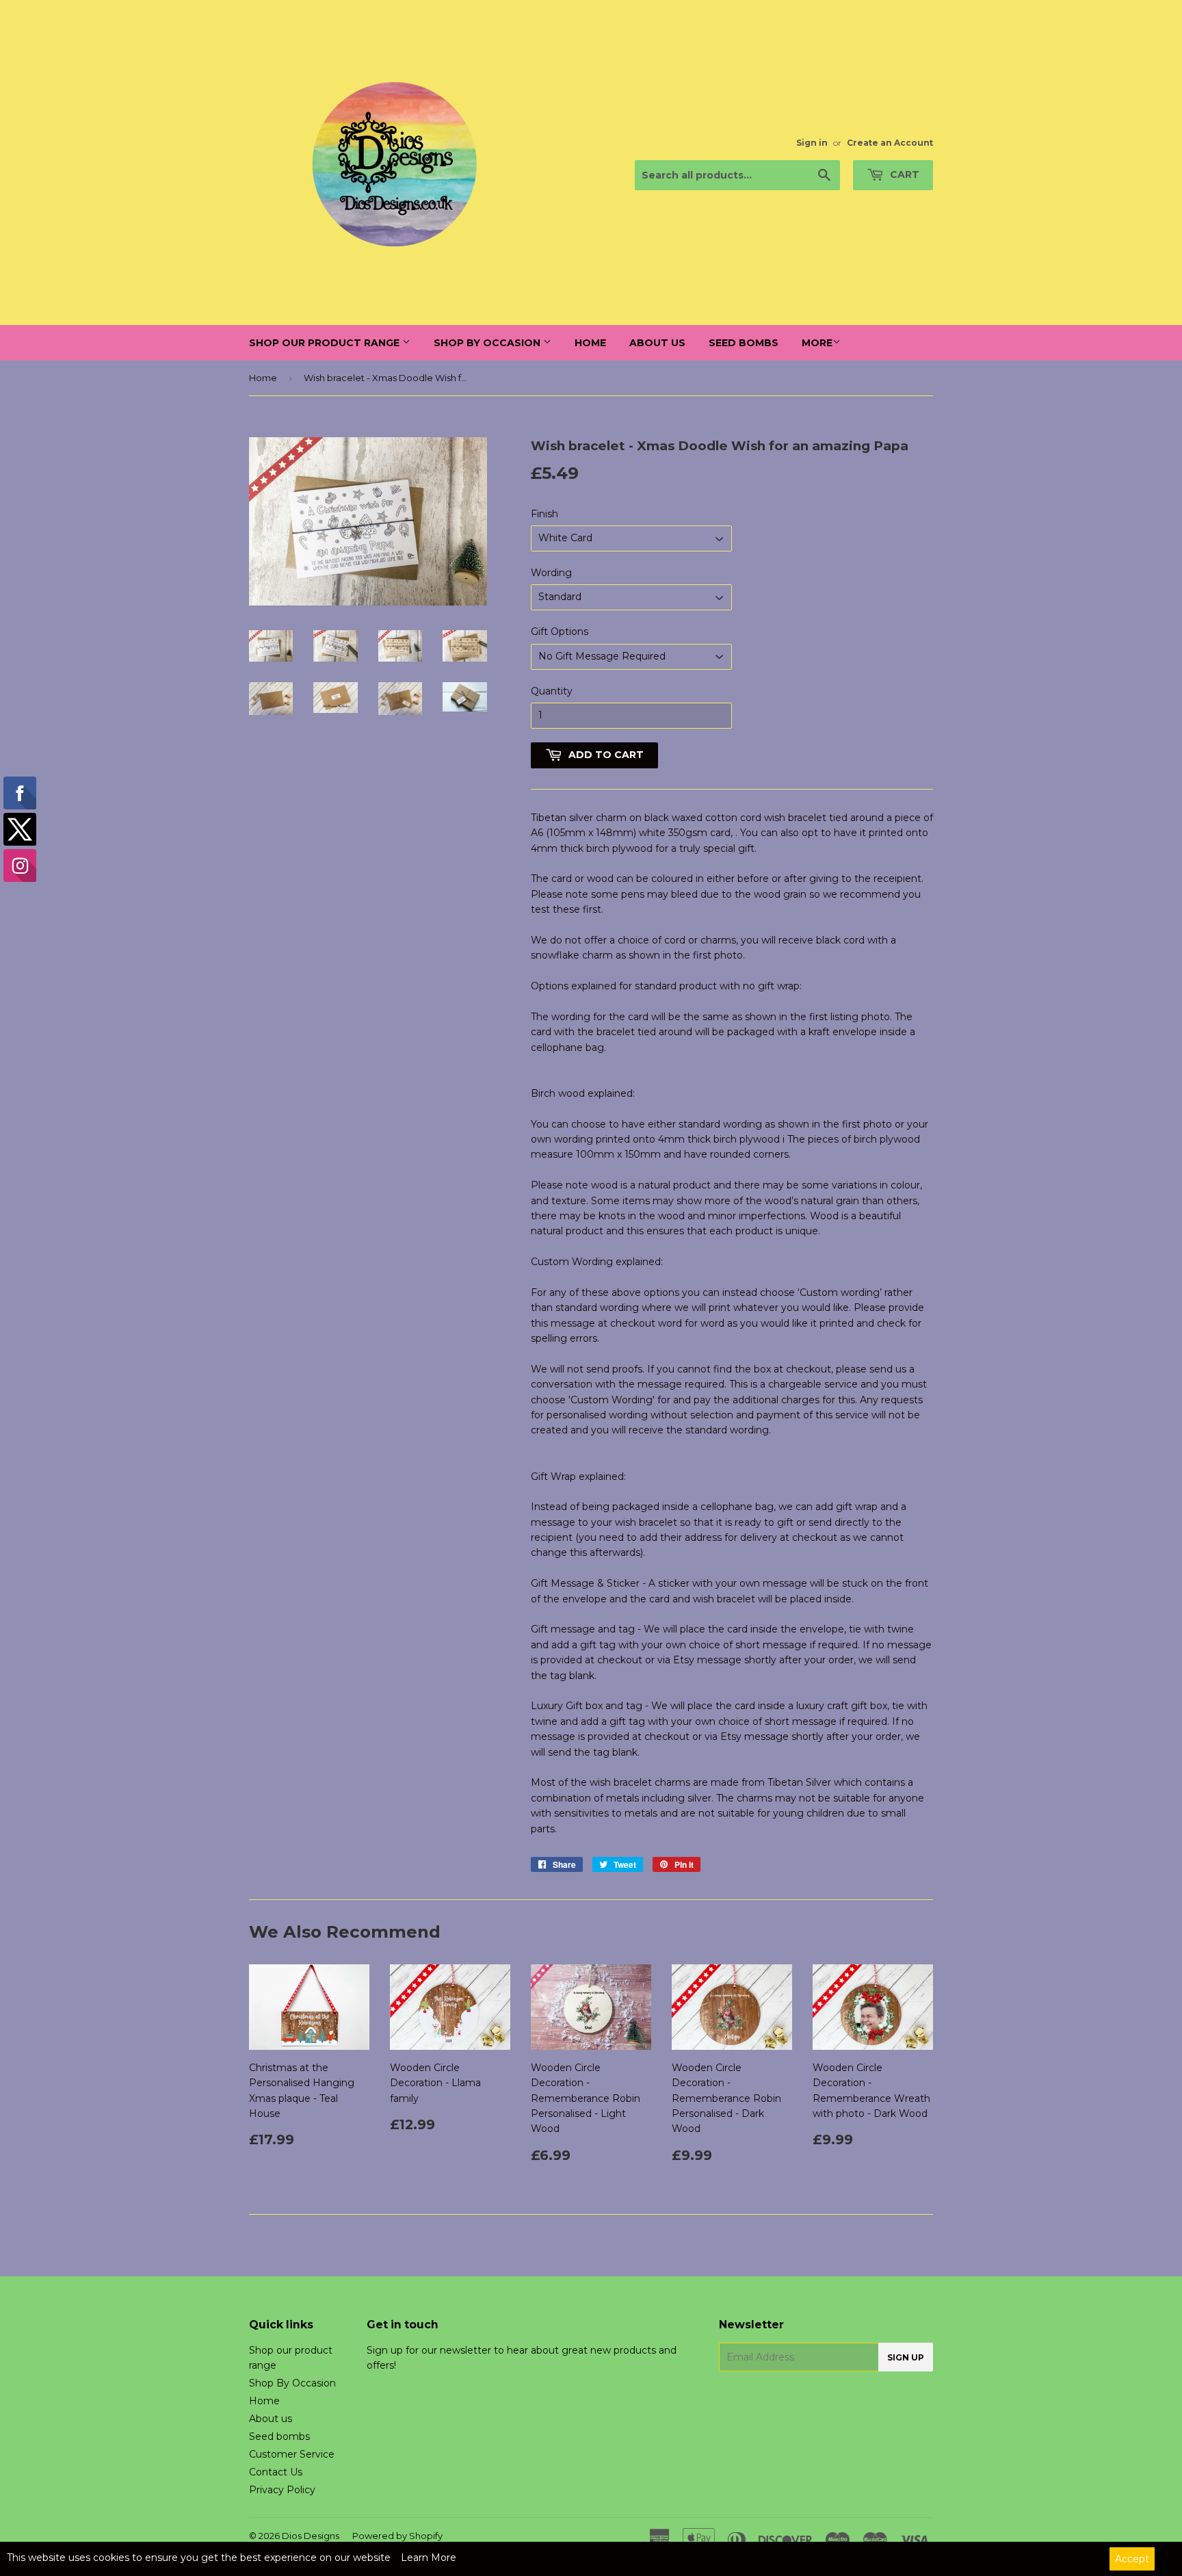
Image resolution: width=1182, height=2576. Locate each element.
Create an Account (890, 143)
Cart (903, 174)
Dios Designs (311, 2536)
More (817, 343)
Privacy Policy (282, 2490)
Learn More (429, 2558)
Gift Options (560, 632)
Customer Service (292, 2454)
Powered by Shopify (397, 2536)
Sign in (812, 143)
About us (657, 343)
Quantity (552, 691)
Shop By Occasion (488, 343)
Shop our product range (326, 343)
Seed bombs (744, 343)
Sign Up (906, 2357)
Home (590, 343)
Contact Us (276, 2472)
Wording (551, 573)
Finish (544, 514)
